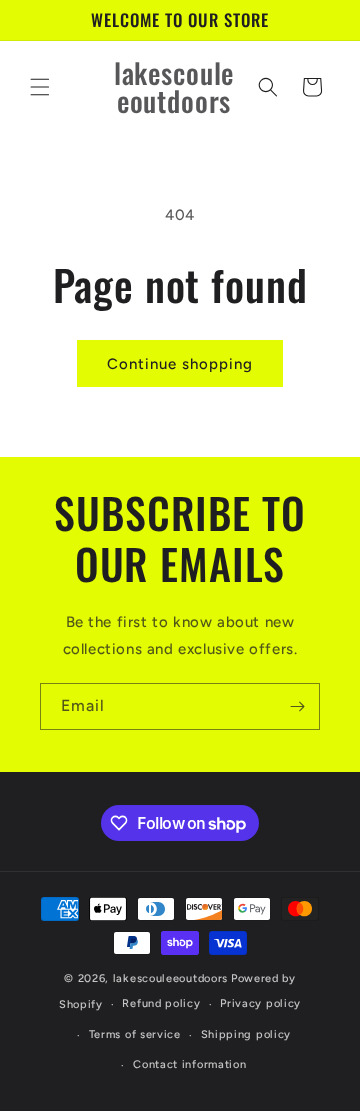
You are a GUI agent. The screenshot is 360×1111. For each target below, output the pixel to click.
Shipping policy (246, 1034)
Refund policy (161, 1003)
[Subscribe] (297, 706)
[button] (40, 87)
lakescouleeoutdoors (170, 978)
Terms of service (135, 1034)
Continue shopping (180, 364)
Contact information (189, 1064)
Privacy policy (260, 1003)
